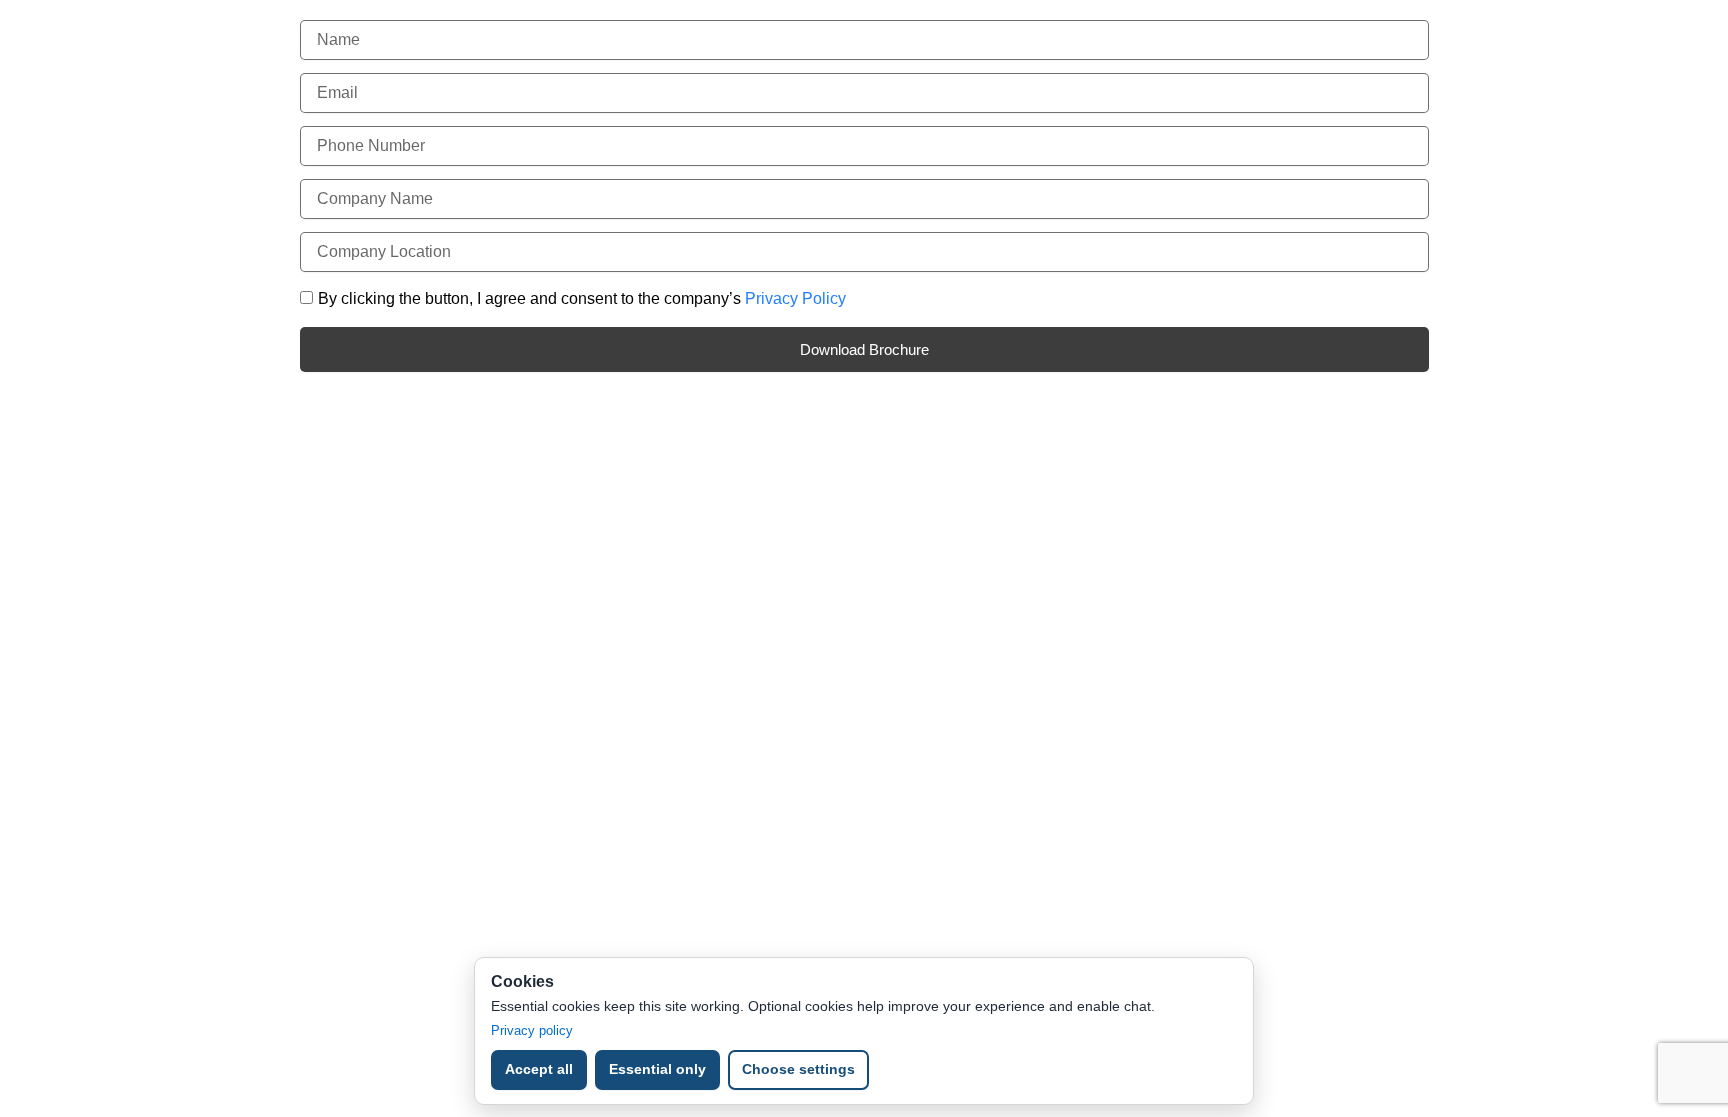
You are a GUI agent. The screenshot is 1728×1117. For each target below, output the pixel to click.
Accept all (539, 1069)
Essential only (657, 1069)
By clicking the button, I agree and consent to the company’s (582, 298)
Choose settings (798, 1069)
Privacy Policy (795, 298)
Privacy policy (532, 1030)
